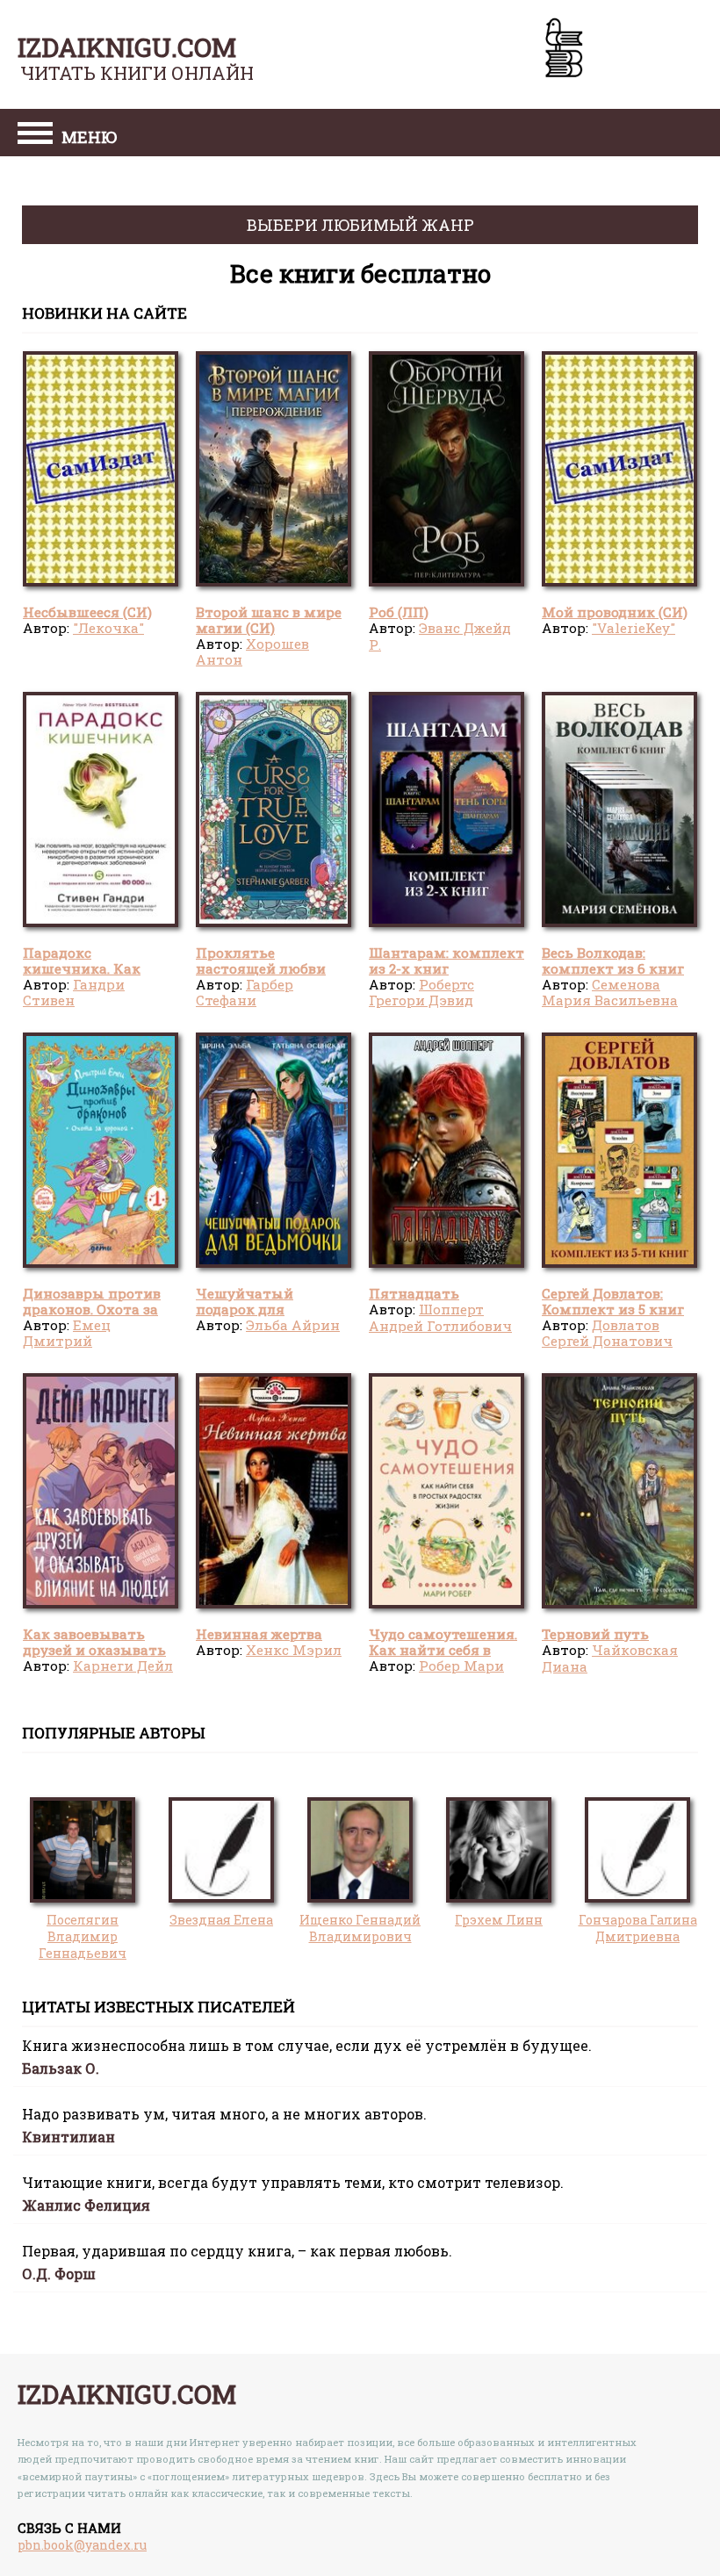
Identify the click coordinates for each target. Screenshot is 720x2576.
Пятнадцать (414, 1293)
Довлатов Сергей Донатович (607, 1333)
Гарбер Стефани (245, 992)
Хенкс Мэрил (294, 1650)
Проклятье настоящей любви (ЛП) (261, 969)
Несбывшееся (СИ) (87, 612)
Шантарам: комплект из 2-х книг (446, 961)
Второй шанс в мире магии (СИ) (269, 620)
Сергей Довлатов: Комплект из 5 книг (613, 1301)
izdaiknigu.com (127, 47)
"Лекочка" (108, 628)
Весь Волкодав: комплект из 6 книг (613, 961)
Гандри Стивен (74, 992)
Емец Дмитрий (67, 1333)
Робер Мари (461, 1666)
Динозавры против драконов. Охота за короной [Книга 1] (92, 1310)
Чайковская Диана (610, 1658)
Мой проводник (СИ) (615, 612)
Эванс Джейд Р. (440, 636)
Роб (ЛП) (399, 612)
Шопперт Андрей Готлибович (440, 1317)
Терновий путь (595, 1634)
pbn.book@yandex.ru (82, 2545)
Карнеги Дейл (123, 1666)
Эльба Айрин (293, 1325)
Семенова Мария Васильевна (610, 992)
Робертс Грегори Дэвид (421, 992)
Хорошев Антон (252, 651)
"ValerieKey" (634, 628)
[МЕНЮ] (35, 135)
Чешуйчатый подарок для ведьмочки (245, 1310)
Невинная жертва (259, 1634)
